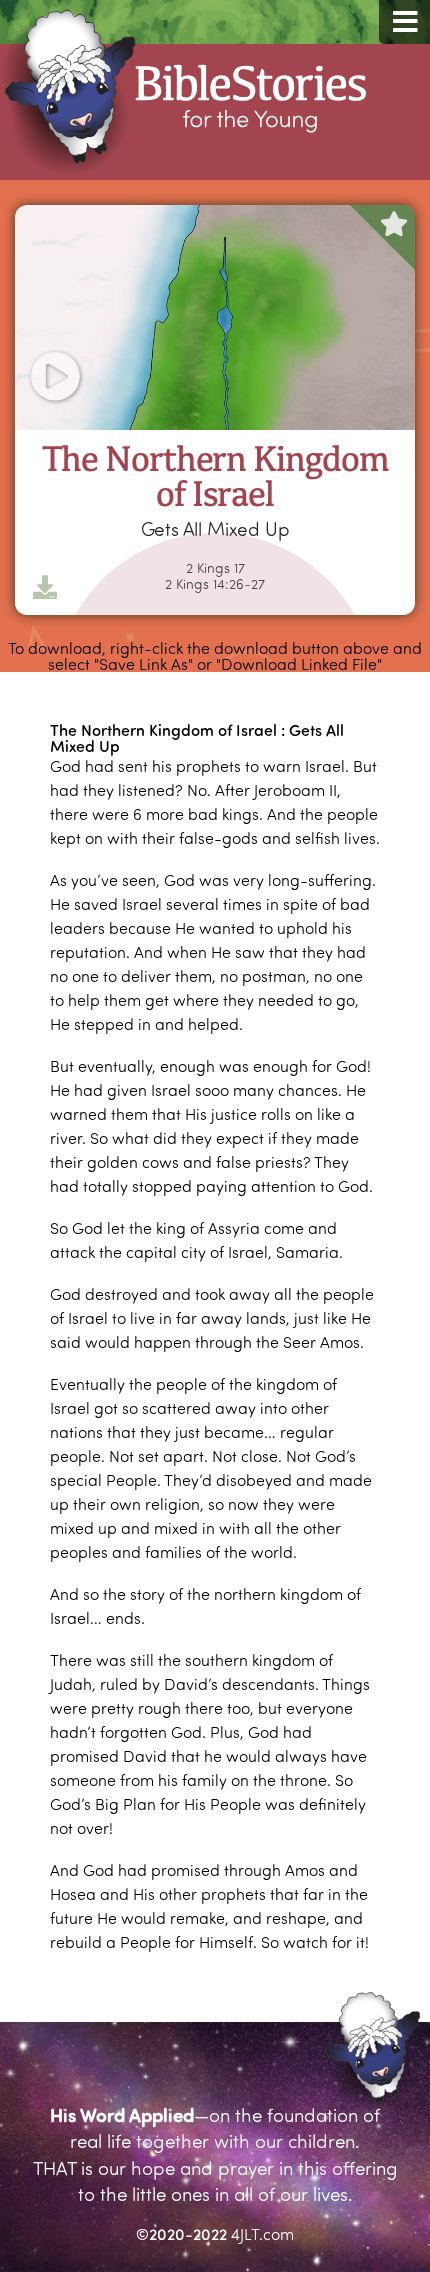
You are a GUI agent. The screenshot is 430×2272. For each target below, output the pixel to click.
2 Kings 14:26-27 (215, 584)
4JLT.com (262, 2233)
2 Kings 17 (215, 568)
